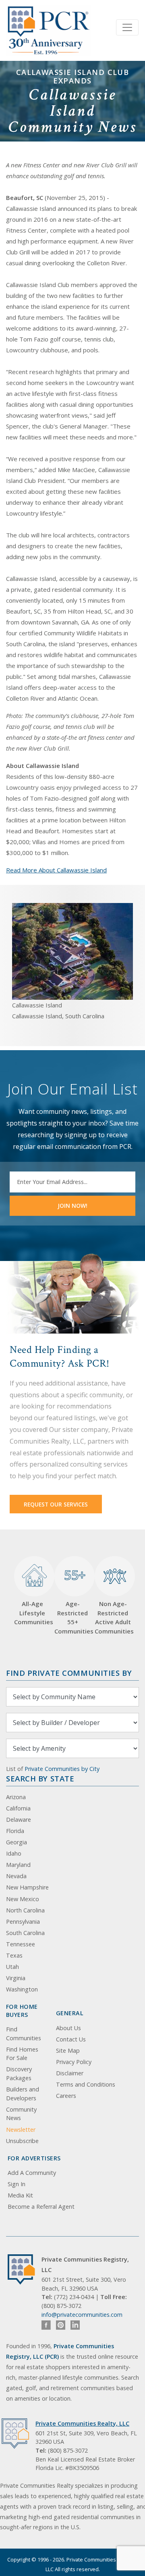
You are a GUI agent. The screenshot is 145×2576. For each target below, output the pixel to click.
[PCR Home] (25, 2269)
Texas (14, 1955)
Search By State (40, 1778)
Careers (66, 2096)
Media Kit (20, 2195)
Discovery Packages (19, 2073)
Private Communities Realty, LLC (82, 2423)
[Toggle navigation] (127, 27)
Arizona (16, 1797)
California (18, 1808)
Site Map (68, 2051)
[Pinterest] (61, 2325)
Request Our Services (56, 1504)
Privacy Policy (74, 2062)
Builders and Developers (23, 2094)
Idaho (14, 1853)
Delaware (19, 1820)
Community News (21, 2114)
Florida (15, 1831)
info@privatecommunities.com (82, 2315)
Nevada (16, 1876)
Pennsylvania (23, 1922)
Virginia (16, 1978)
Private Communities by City (62, 1769)
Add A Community (32, 2173)
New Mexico (23, 1899)
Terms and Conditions (86, 2084)
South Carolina (25, 1933)
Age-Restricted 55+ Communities (72, 1601)
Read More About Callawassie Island (56, 870)
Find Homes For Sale (22, 2054)
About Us (68, 2028)
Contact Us (71, 2039)
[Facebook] (46, 2325)
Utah (12, 1967)
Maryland (18, 1865)
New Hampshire (27, 1887)
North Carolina (25, 1910)
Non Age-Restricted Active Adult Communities (113, 1617)
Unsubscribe (22, 2141)
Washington (22, 1989)
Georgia (17, 1842)
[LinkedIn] (75, 2325)
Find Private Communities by (69, 1673)
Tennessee (21, 1944)
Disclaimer (70, 2073)
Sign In (17, 2184)
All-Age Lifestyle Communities (32, 1613)
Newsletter (21, 2130)
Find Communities (24, 2034)
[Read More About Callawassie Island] (72, 951)
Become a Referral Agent (41, 2207)
